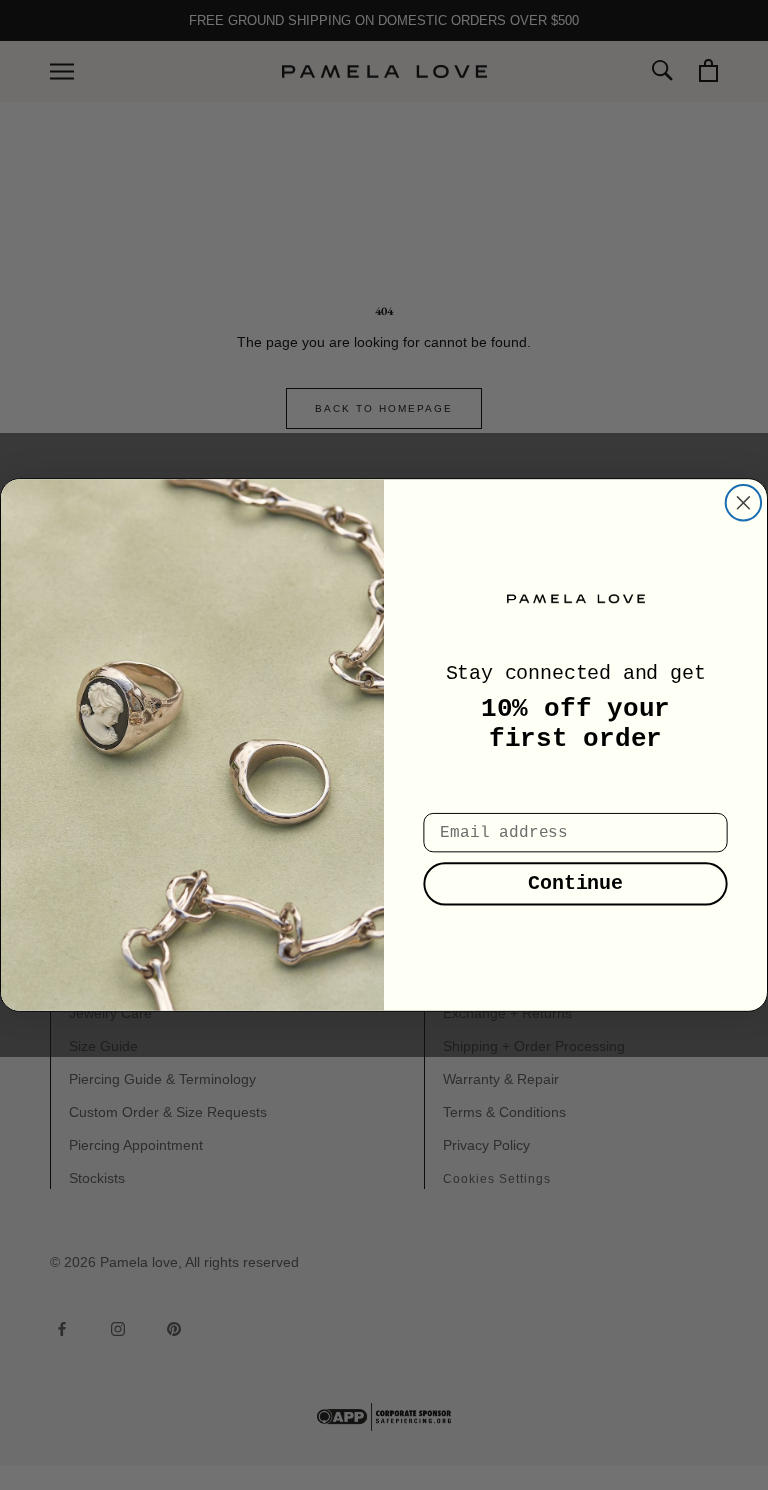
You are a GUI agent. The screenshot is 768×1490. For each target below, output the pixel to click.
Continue (575, 883)
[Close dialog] (744, 503)
